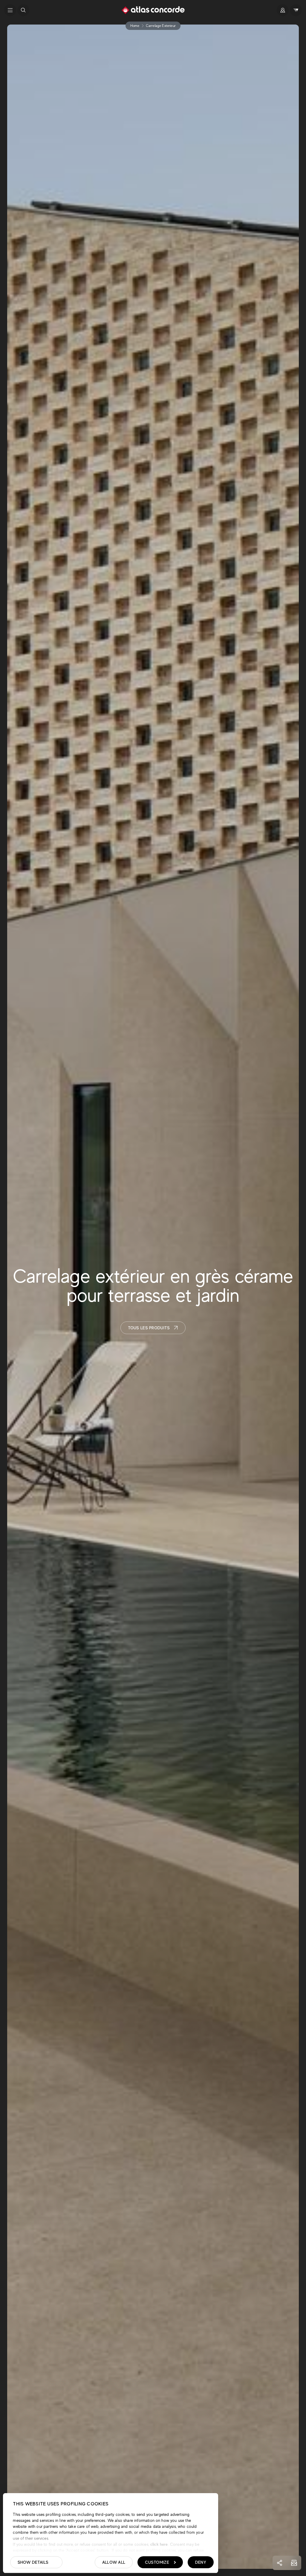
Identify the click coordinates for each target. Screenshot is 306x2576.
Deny (201, 2562)
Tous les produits (149, 1328)
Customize (157, 2562)
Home (135, 26)
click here (159, 2544)
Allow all (114, 2562)
